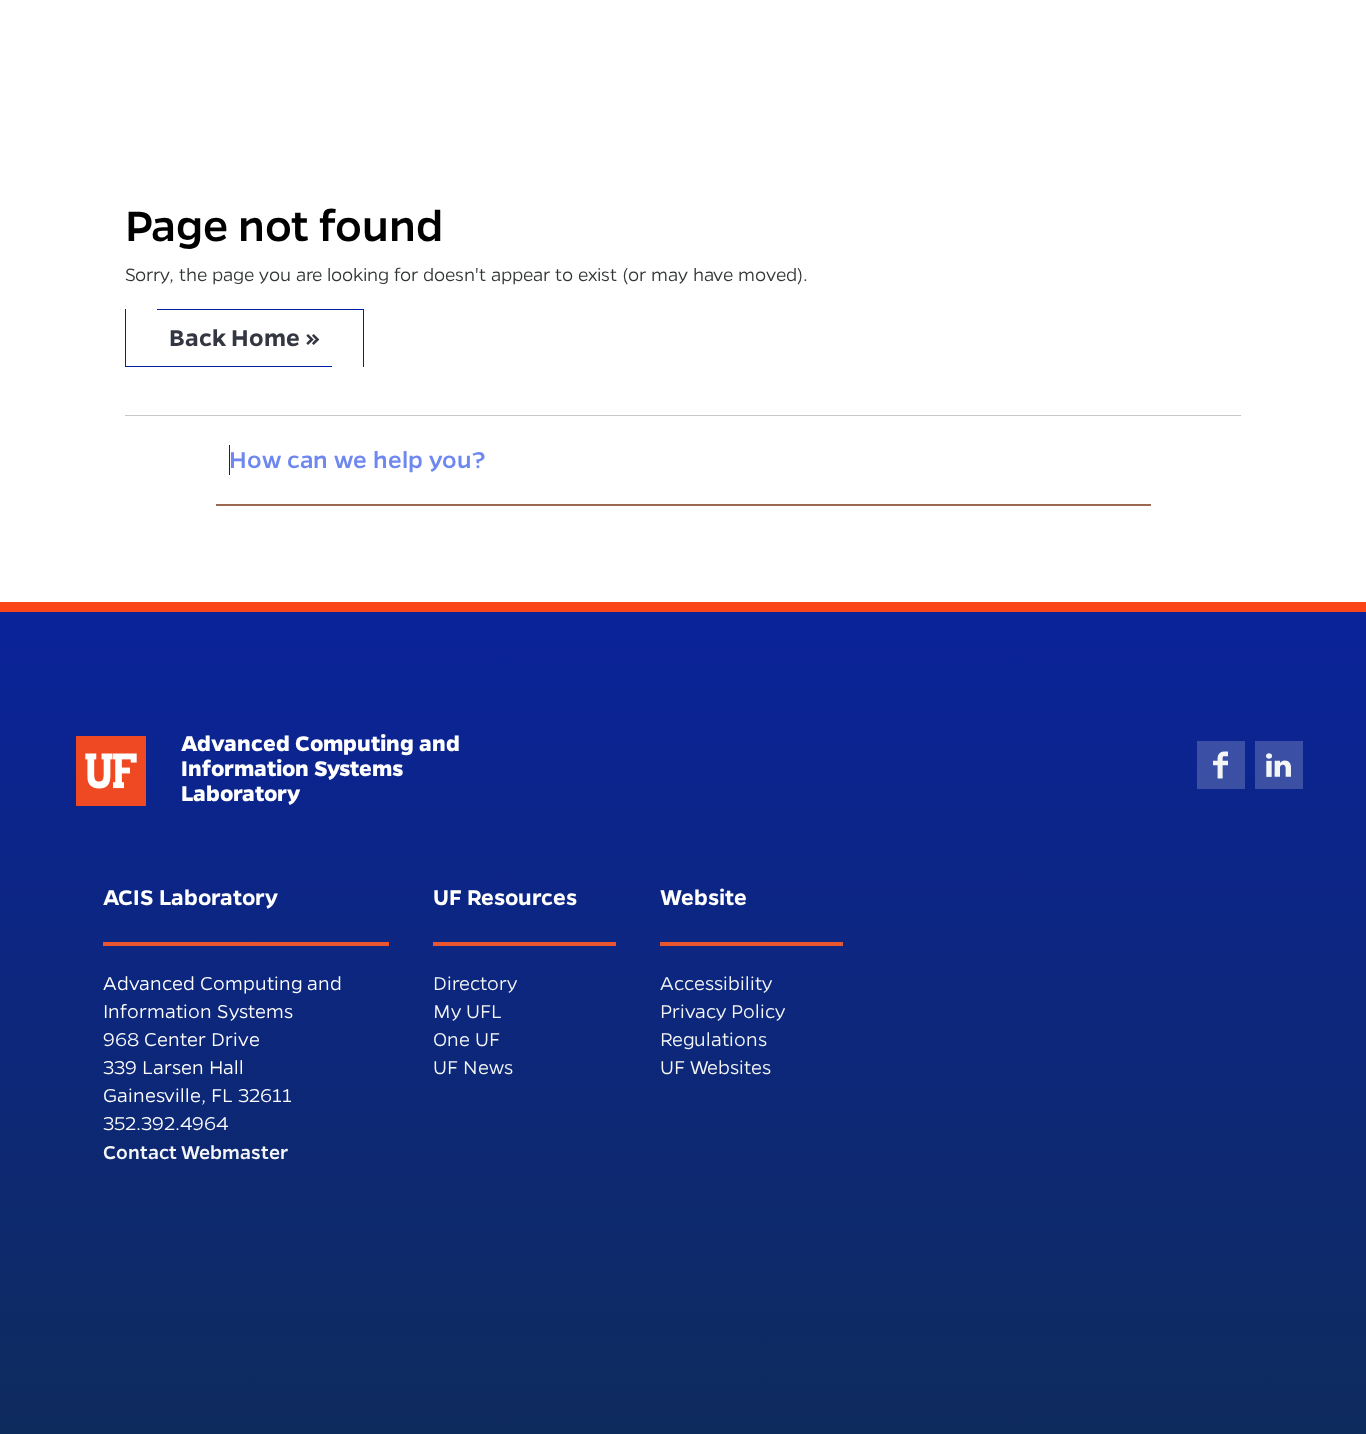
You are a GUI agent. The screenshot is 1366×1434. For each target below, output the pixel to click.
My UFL (467, 1011)
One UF (466, 1039)
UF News (473, 1067)
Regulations (713, 1039)
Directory (475, 983)
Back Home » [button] (244, 338)
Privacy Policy (722, 1011)
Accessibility (716, 983)
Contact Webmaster (195, 1152)
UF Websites (715, 1067)
